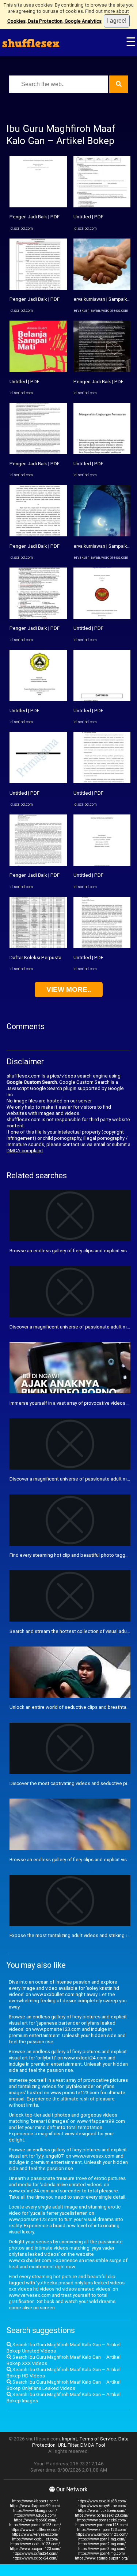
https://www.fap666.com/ (35, 2520)
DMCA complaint (25, 1151)
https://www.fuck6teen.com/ (102, 2511)
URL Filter (68, 2445)
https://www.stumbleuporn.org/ (102, 2558)
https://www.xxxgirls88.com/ (102, 2501)
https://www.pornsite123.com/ (35, 2525)
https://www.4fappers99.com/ (35, 2506)
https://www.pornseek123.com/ (102, 2515)
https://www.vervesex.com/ (35, 2534)
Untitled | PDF (24, 382)
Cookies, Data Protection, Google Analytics (54, 21)
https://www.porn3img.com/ (102, 2549)
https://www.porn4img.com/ (102, 2553)
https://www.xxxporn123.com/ (35, 2549)
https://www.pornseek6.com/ (102, 2520)
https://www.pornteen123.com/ (102, 2525)
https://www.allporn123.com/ (102, 2530)
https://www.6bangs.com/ (35, 2511)
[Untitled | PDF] (38, 370)
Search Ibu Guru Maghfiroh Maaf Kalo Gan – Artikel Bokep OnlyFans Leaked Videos (64, 2385)
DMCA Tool (93, 2445)
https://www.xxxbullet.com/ (35, 2539)
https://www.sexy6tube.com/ (102, 2506)
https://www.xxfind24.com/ (35, 2553)
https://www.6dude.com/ (35, 2515)
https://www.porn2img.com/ (102, 2544)
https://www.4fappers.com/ (35, 2501)
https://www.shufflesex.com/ (35, 2530)
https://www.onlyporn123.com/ (102, 2534)
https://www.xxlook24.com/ (35, 2558)
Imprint (70, 2439)
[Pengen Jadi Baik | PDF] (38, 206)
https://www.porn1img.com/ (102, 2539)
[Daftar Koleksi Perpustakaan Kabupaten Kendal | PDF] (38, 947)
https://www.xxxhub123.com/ (35, 2544)
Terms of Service (98, 2439)
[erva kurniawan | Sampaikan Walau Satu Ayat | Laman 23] (102, 288)
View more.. (69, 989)
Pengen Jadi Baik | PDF (35, 217)
